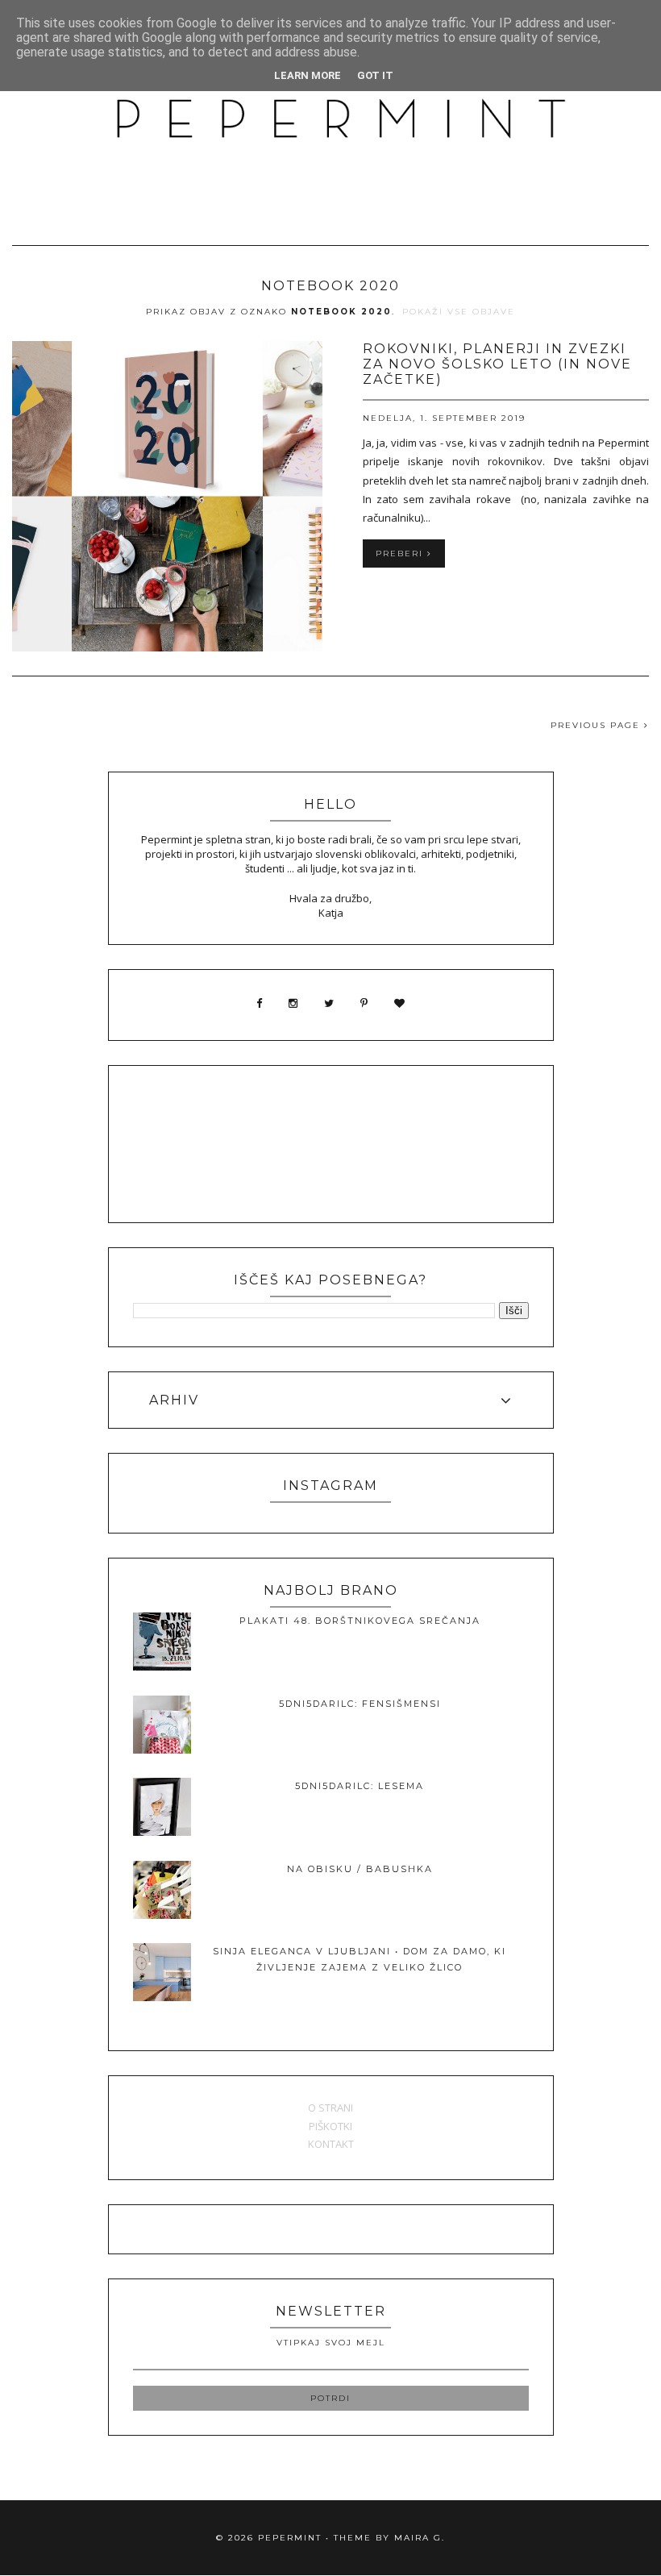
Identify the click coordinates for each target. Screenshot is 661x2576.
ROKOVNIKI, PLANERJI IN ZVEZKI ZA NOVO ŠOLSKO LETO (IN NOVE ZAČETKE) (497, 364)
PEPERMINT (290, 2538)
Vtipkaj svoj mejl (331, 2343)
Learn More (308, 75)
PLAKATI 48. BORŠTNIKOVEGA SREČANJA (360, 1621)
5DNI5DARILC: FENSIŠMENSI (360, 1704)
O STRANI (330, 2108)
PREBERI (401, 553)
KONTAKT (331, 2144)
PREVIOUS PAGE (597, 725)
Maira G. (420, 2538)
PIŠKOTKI (330, 2126)
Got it (375, 75)
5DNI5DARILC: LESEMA (360, 1786)
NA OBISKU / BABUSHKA (360, 1869)
